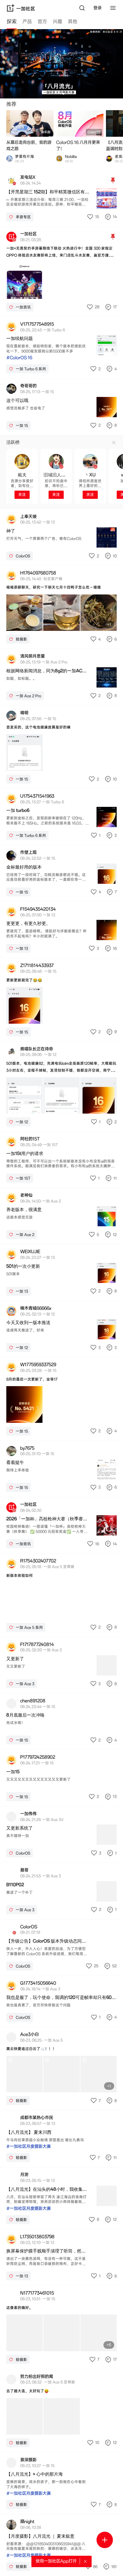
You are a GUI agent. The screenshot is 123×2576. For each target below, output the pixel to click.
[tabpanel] (61, 1303)
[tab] (12, 22)
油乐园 (46, 132)
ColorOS (94, 132)
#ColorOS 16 (19, 358)
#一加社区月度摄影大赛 (29, 2146)
